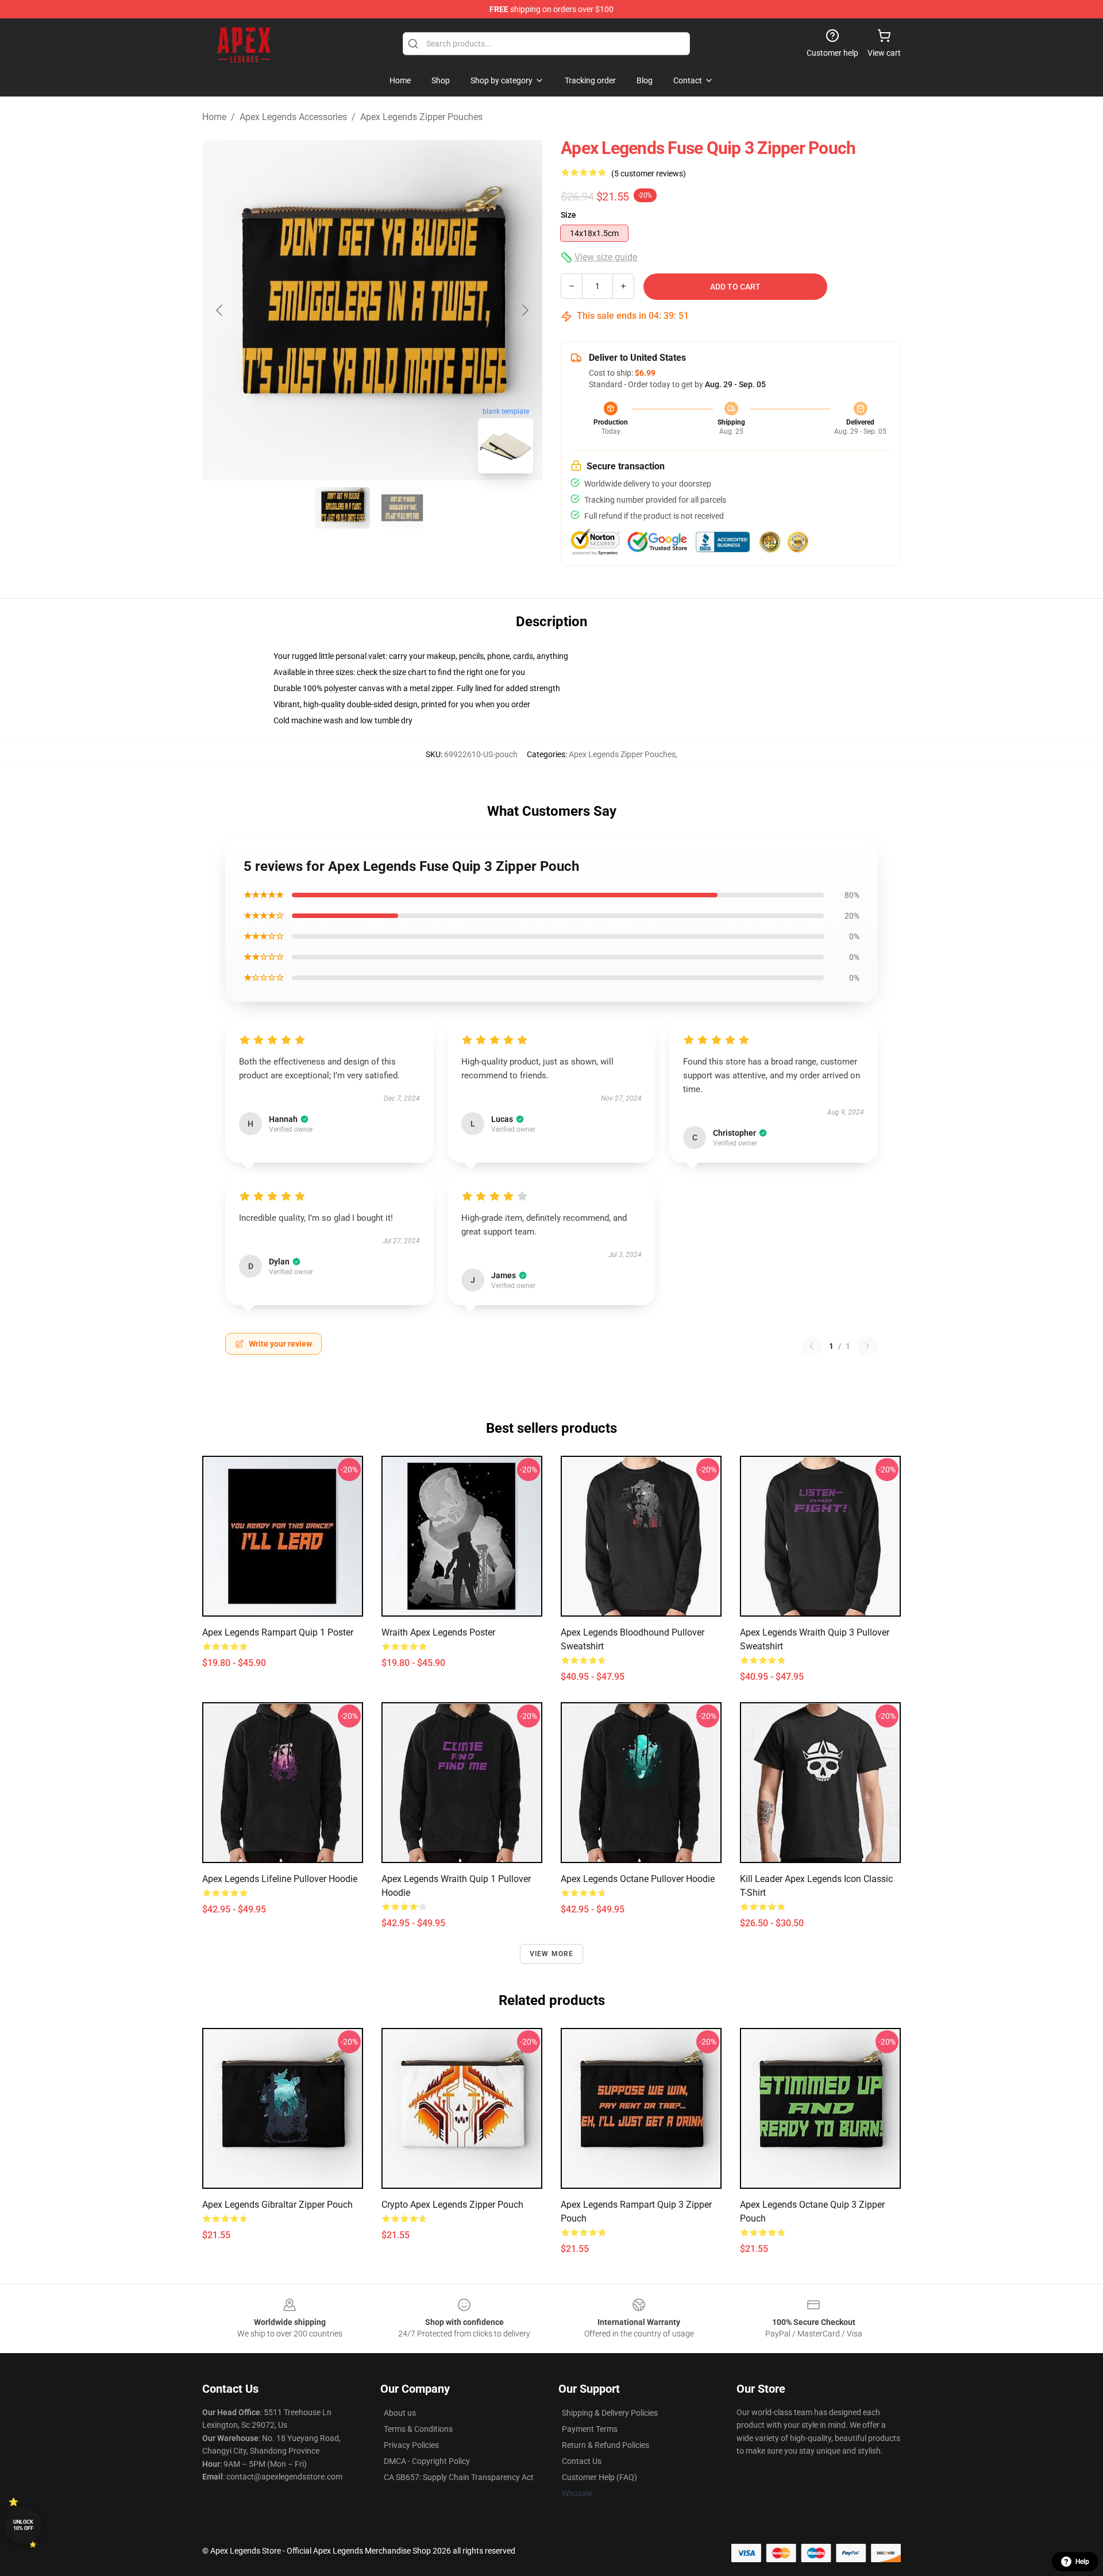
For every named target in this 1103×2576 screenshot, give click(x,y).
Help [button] (1082, 2562)
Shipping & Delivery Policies (610, 2413)
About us (400, 2413)
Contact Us (582, 2461)
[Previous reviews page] (812, 1346)
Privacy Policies (411, 2445)
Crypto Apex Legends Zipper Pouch (452, 2205)
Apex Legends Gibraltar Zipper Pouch (277, 2205)
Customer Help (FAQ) (599, 2477)
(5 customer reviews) (649, 173)
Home (214, 117)
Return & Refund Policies (606, 2445)
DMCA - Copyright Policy (427, 2461)
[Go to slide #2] (402, 508)
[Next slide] (524, 310)
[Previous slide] (220, 310)
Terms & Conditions (418, 2429)
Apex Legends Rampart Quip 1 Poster (278, 1632)
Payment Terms (590, 2429)
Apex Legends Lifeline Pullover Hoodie (280, 1879)
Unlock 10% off (23, 2525)
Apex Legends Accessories (293, 117)
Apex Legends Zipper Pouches (421, 117)
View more (552, 1954)
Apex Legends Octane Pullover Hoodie (638, 1879)
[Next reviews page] (867, 1346)
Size (568, 215)
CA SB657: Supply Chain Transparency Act (459, 2477)
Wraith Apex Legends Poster (438, 1632)
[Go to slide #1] (342, 508)
